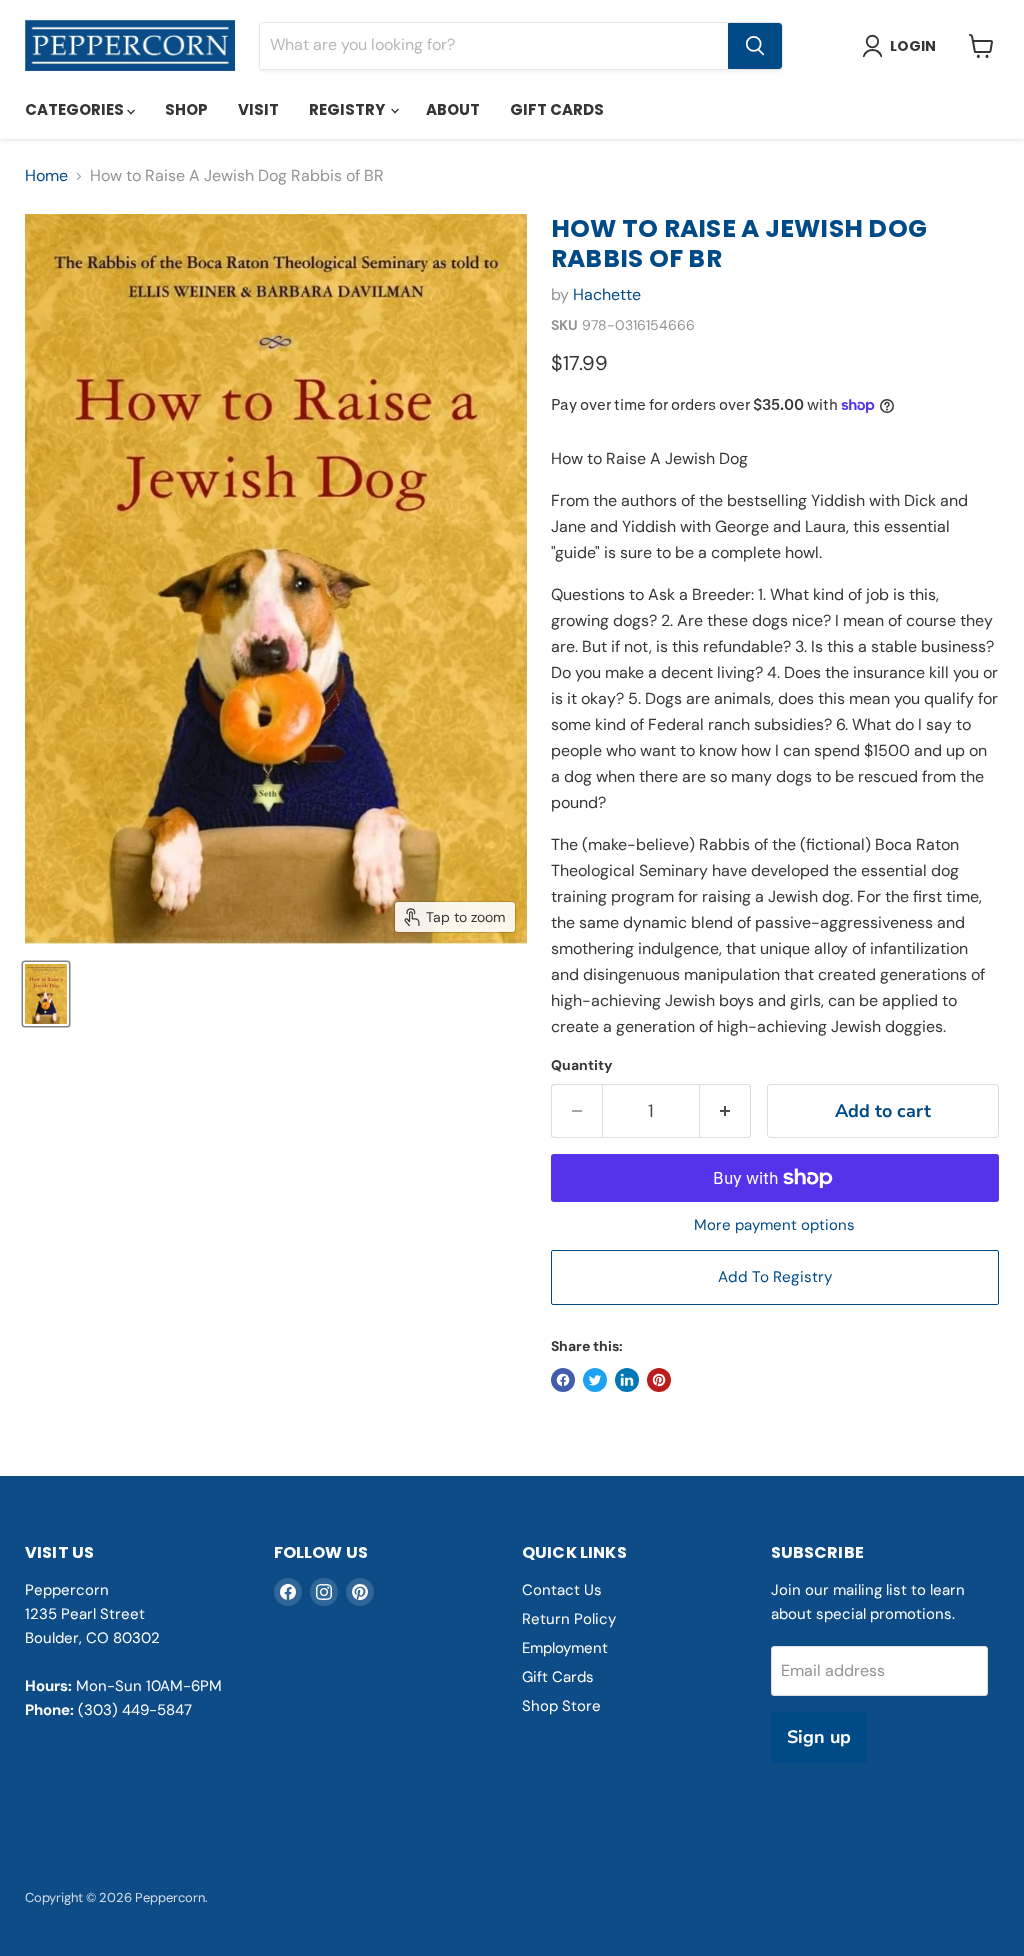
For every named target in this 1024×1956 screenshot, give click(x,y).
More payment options (774, 1225)
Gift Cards (557, 109)
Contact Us (562, 1590)
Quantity (581, 1065)
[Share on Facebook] (563, 1380)
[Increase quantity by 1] (725, 1111)
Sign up (819, 1737)
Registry (348, 109)
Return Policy (569, 1619)
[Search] (755, 46)
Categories (76, 109)
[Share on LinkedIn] (627, 1380)
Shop (186, 109)
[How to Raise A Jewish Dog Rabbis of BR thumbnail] (46, 994)
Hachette (607, 294)
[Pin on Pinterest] (659, 1380)
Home (46, 176)
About (453, 109)
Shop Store (561, 1706)
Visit (258, 109)
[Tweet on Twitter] (595, 1380)
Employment (565, 1648)
